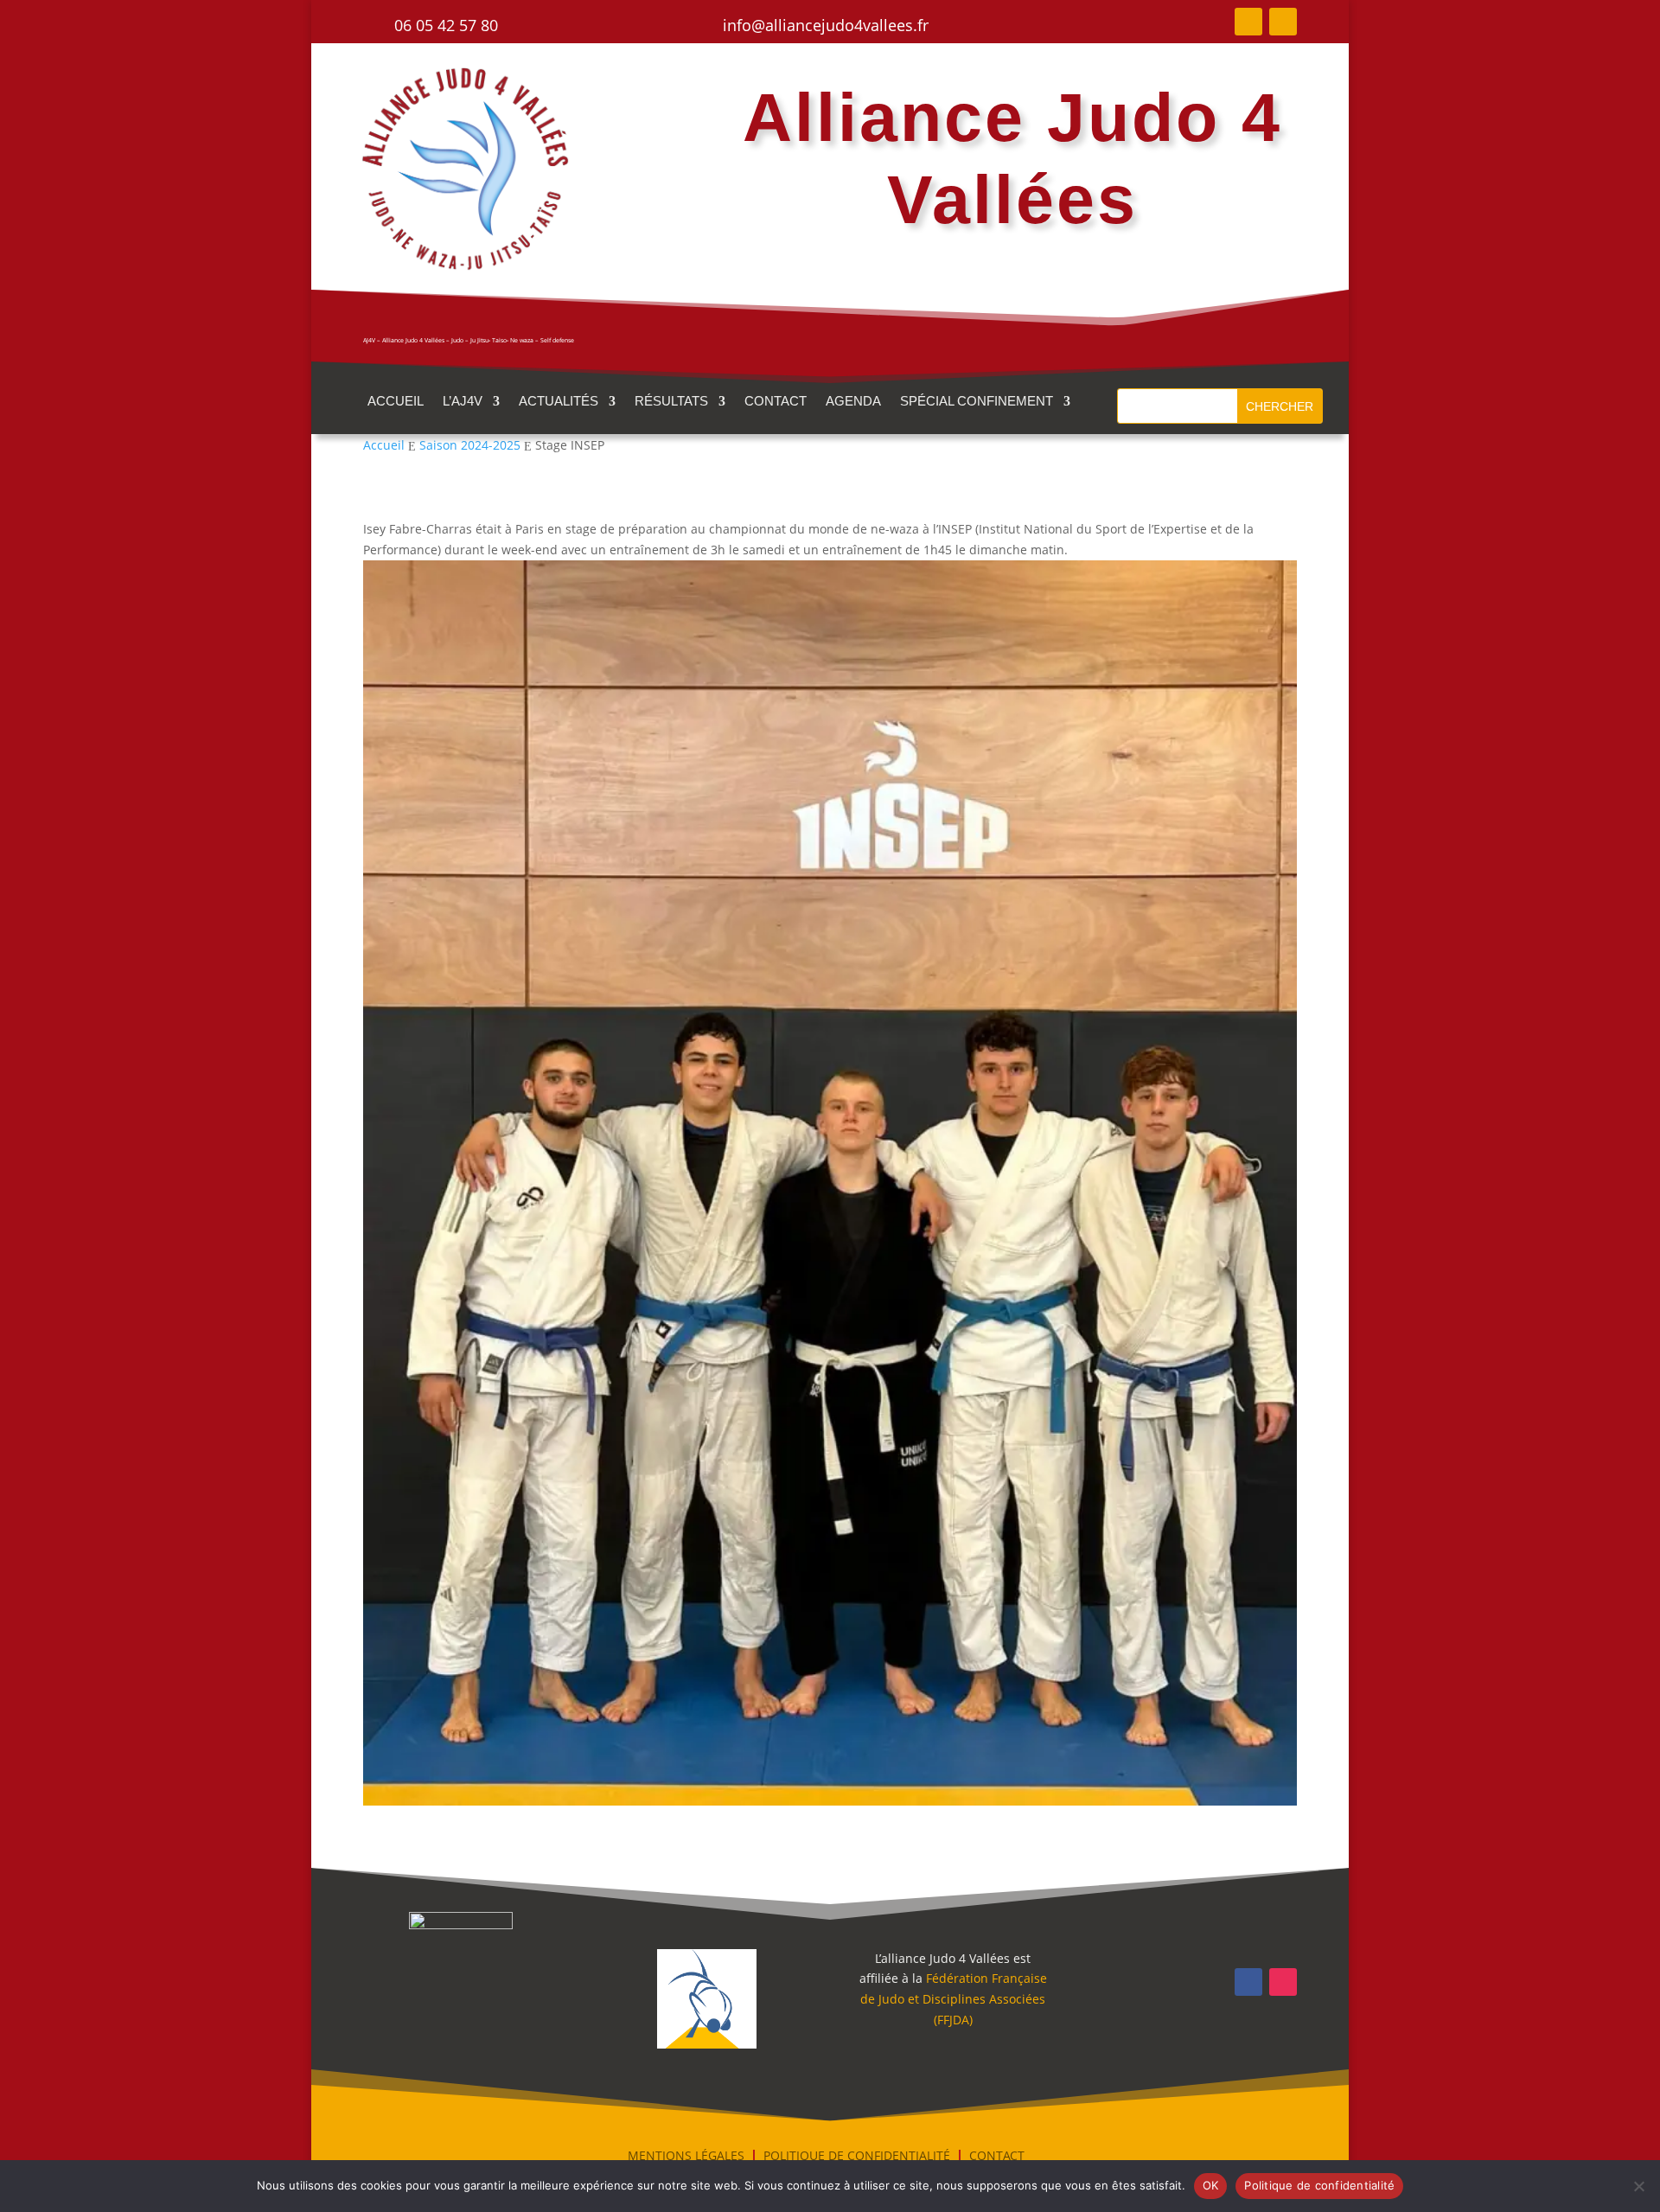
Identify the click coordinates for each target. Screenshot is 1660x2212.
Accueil (396, 402)
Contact (776, 402)
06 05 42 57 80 (446, 25)
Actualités (559, 402)
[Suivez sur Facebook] (1248, 22)
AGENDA (853, 402)
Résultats (671, 402)
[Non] (1638, 2186)
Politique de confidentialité (1319, 2185)
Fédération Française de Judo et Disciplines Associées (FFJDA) (954, 1999)
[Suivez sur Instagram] (1283, 22)
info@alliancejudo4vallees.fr (826, 25)
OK (1211, 2185)
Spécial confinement (977, 402)
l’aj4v (463, 402)
